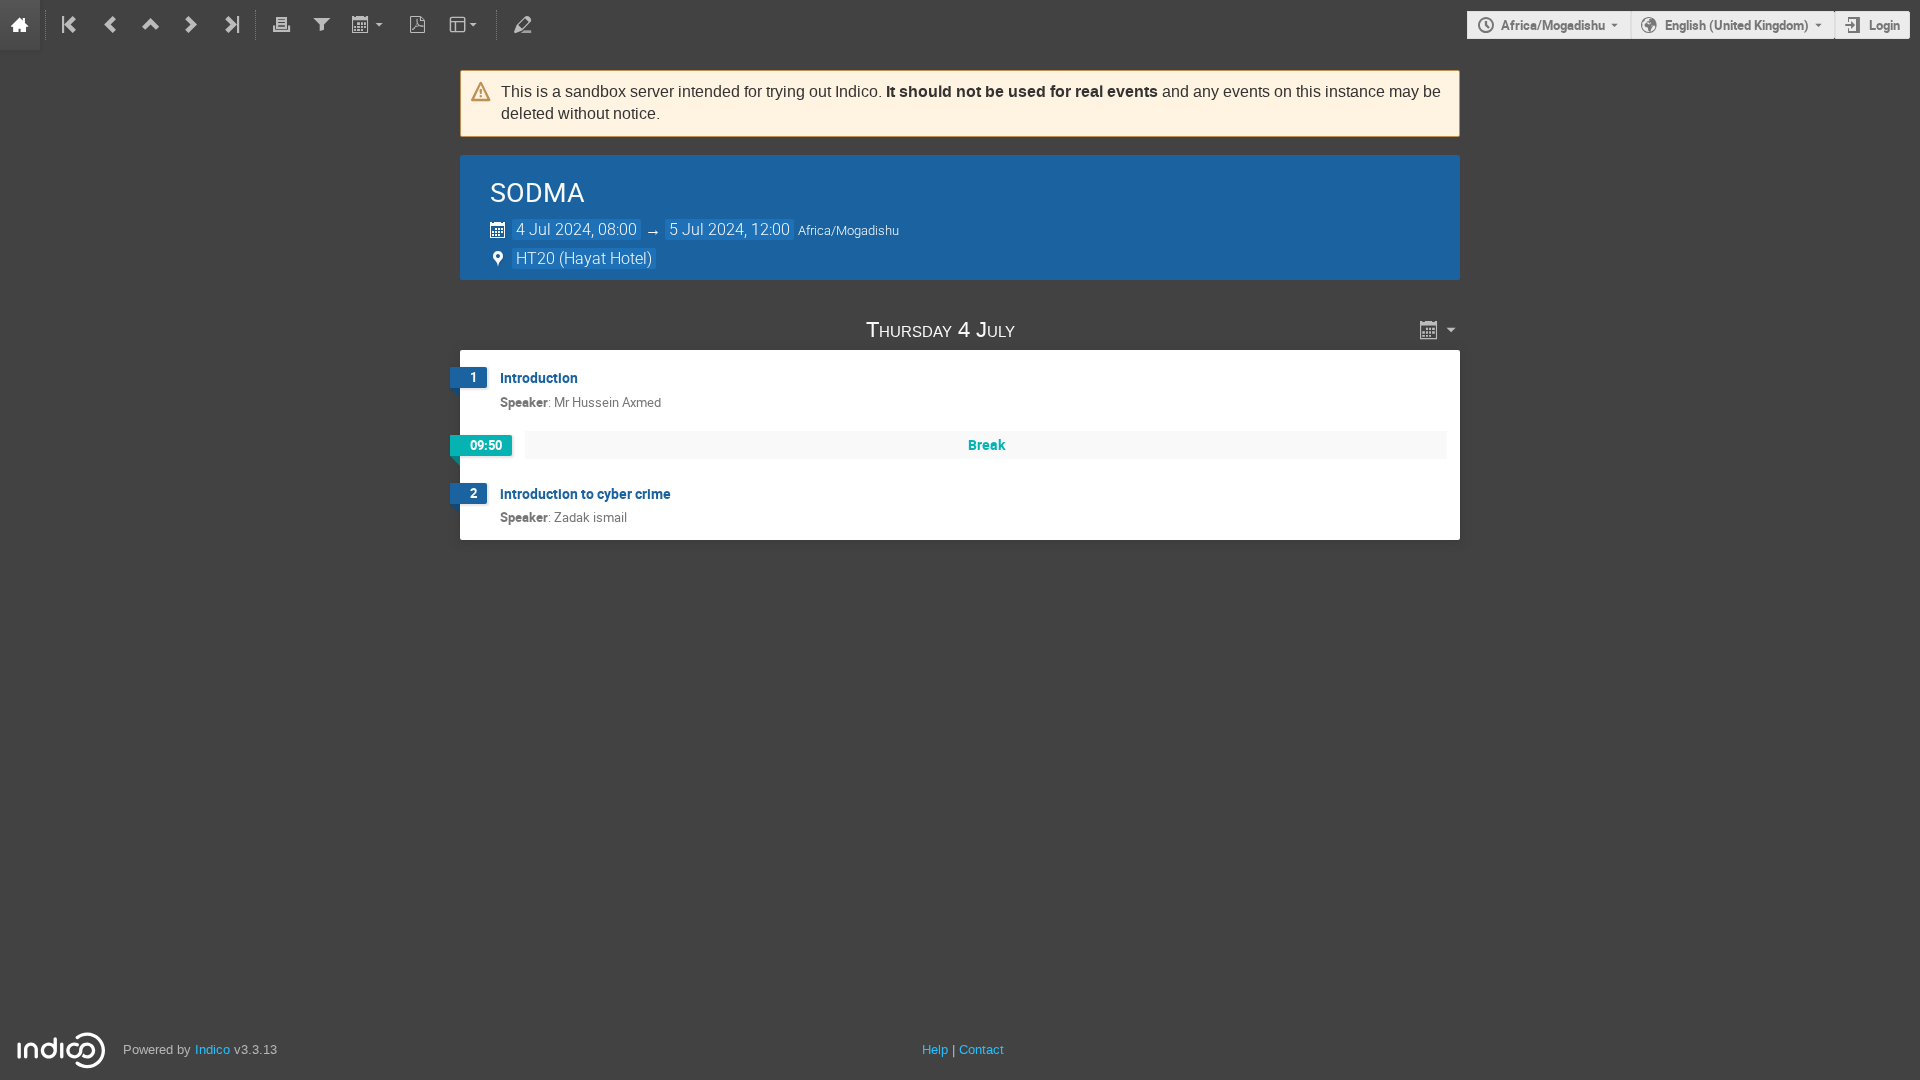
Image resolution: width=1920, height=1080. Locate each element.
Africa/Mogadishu (1553, 25)
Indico (212, 1049)
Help (935, 1049)
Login (1884, 25)
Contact (981, 1049)
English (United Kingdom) (1737, 25)
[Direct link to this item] (1043, 329)
